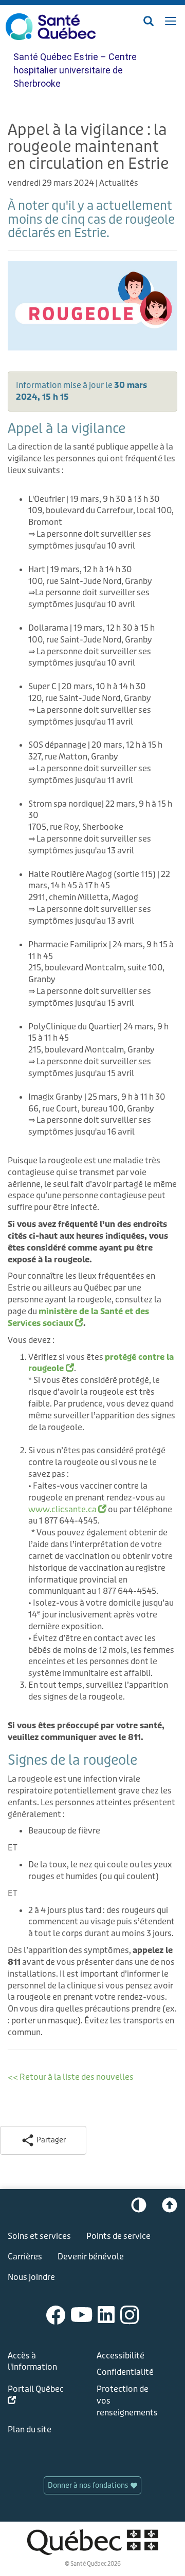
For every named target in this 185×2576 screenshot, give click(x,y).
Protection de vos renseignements (127, 2401)
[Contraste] (139, 2208)
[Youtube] (82, 2314)
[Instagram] (130, 2314)
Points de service (118, 2236)
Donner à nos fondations (89, 2485)
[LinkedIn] (106, 2314)
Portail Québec (36, 2397)
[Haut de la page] (170, 2208)
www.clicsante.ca (67, 1509)
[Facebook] (56, 2314)
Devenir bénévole (91, 2257)
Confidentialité (125, 2372)
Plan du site (30, 2429)
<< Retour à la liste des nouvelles (71, 2077)
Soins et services (39, 2236)
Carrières (25, 2257)
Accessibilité (121, 2356)
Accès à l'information (32, 2362)
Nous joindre (31, 2277)
